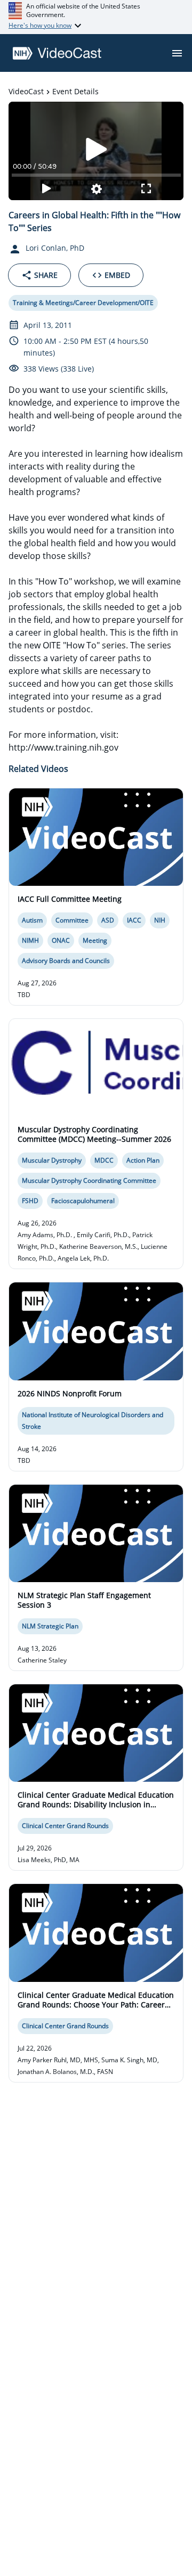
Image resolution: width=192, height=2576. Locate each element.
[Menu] (177, 53)
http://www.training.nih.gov (63, 747)
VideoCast (26, 91)
